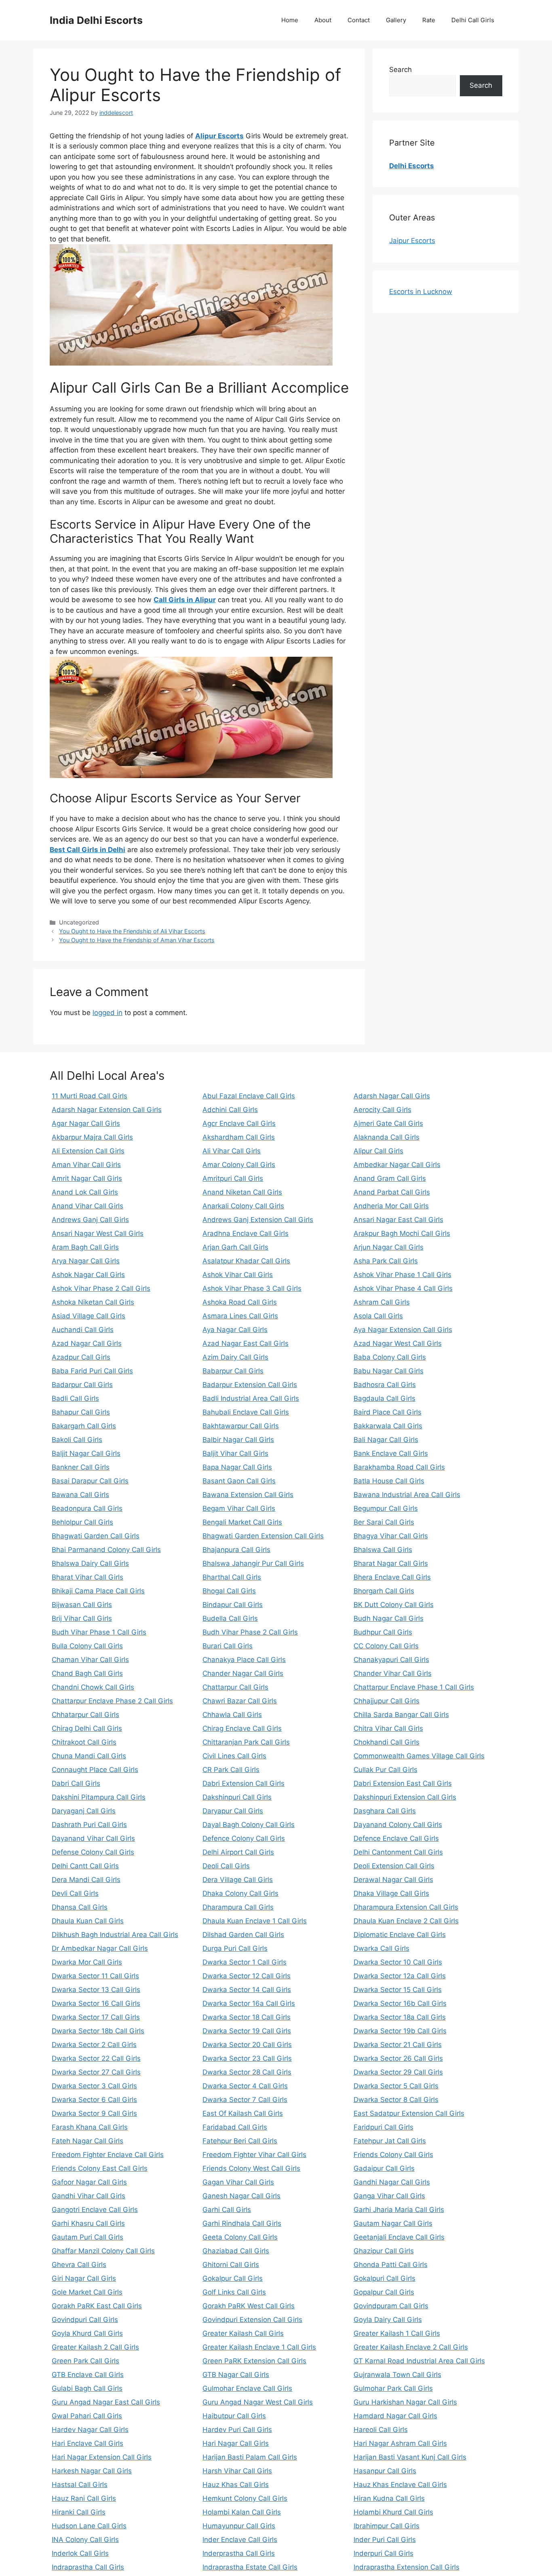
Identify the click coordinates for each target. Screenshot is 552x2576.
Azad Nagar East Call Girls (245, 1343)
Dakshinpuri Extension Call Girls (405, 1797)
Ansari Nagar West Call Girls (98, 1233)
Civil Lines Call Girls (234, 1756)
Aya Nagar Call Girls (235, 1330)
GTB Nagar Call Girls (236, 2375)
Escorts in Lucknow (421, 292)
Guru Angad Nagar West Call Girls (258, 2402)
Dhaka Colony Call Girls (240, 1893)
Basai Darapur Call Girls (90, 1481)
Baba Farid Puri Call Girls (92, 1371)
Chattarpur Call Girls (235, 1687)
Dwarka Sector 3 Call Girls (94, 2086)
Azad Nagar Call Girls (87, 1343)
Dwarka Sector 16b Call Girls (400, 2003)
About (323, 20)
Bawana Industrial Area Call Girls (407, 1495)
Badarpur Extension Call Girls (250, 1385)
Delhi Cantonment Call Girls (398, 1852)
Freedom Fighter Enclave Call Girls (108, 2155)
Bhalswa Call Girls (383, 1550)
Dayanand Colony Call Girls (398, 1825)
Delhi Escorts (412, 166)
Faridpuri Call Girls (383, 2127)
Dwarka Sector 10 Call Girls (398, 1962)
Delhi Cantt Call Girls (85, 1866)
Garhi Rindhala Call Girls (242, 2223)
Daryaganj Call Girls (84, 1811)
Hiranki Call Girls (79, 2512)
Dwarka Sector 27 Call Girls (96, 2072)
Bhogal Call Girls (229, 1591)
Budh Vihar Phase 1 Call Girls (99, 1632)
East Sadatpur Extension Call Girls (409, 2113)
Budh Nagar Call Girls (389, 1618)
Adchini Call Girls (230, 1110)
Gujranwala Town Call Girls (397, 2375)
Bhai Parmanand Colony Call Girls (106, 1550)
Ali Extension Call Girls (88, 1151)
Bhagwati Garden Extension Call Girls (263, 1536)
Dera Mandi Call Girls (86, 1880)
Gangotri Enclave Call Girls (95, 2210)
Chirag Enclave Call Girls (242, 1728)
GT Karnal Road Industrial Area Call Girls (419, 2361)
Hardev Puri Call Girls (237, 2430)
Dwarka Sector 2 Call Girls (94, 2045)
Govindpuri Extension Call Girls (252, 2320)
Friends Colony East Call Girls (100, 2168)
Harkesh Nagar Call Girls (92, 2471)
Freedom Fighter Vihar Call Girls (254, 2155)
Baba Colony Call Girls (390, 1357)
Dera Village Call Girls (238, 1880)
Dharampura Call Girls (238, 1907)
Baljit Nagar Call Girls (86, 1453)
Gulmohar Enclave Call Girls (247, 2388)
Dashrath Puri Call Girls (89, 1825)
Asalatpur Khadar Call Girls (246, 1261)
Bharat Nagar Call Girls (391, 1563)
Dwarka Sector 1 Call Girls (244, 1962)
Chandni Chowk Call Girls (93, 1687)
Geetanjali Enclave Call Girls (399, 2237)
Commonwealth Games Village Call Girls (419, 1756)
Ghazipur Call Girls (384, 2251)
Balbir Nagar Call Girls (238, 1440)
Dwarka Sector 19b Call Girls (400, 2031)
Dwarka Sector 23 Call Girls (247, 2058)
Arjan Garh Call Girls (235, 1247)
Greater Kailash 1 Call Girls (397, 2333)
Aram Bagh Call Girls (85, 1247)
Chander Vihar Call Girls (393, 1673)
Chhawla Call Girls (232, 1715)
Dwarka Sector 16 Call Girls (96, 2003)
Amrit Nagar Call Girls (87, 1178)
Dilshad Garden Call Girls (243, 1935)
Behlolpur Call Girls (82, 1522)
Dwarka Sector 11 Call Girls (95, 1976)
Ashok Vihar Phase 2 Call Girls (101, 1288)
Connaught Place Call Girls (95, 1770)
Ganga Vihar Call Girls (389, 2196)
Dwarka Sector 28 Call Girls (247, 2072)
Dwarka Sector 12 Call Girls (247, 1976)
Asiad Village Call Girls (88, 1316)
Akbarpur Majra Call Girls (92, 1137)
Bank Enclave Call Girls (391, 1453)
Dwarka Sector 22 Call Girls (96, 2058)
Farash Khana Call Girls (90, 2127)
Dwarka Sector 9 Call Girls (94, 2113)
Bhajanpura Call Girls (236, 1550)
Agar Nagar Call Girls (86, 1123)
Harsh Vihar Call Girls (237, 2471)
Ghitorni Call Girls (231, 2265)
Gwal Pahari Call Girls (87, 2416)
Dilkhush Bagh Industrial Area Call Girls (115, 1935)
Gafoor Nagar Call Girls (89, 2182)
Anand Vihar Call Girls (87, 1206)
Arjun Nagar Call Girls (389, 1247)
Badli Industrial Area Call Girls (251, 1398)
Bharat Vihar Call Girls (87, 1577)
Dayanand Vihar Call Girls (93, 1838)
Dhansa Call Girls (80, 1907)
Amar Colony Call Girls (239, 1165)
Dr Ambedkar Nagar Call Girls (100, 1948)
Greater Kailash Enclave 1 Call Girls (259, 2347)
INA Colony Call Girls (85, 2540)
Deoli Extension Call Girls (394, 1866)
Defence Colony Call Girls (244, 1838)
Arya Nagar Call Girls (86, 1261)
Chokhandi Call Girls (387, 1742)
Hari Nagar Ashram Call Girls (400, 2443)
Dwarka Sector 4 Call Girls (245, 2086)
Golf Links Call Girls (234, 2292)
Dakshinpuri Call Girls (237, 1797)
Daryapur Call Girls (233, 1811)
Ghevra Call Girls (79, 2265)
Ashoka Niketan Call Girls (93, 1302)
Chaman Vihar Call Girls (90, 1660)
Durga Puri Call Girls (235, 1948)
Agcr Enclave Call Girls (239, 1123)
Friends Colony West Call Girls (251, 2168)
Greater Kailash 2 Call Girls (95, 2347)
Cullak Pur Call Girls (386, 1770)
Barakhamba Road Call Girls (399, 1467)
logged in (107, 1013)
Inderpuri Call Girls (383, 2553)
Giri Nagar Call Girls (84, 2278)
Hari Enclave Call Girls (87, 2443)
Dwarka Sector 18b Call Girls (98, 2031)
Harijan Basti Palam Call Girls (250, 2457)
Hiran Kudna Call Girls (389, 2498)
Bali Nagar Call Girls (386, 1440)
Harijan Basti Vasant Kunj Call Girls (410, 2457)
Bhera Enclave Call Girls (392, 1577)
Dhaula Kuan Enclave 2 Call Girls (406, 1921)
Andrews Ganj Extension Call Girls (258, 1220)
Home (290, 20)
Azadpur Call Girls (81, 1357)
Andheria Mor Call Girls (391, 1206)
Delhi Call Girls (473, 20)
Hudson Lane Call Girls (89, 2526)
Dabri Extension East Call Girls (403, 1783)
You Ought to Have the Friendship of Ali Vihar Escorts (132, 931)
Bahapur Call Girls (81, 1412)
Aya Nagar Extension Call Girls (403, 1330)
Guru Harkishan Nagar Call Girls (405, 2402)
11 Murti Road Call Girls (90, 1096)
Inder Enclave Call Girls (240, 2540)
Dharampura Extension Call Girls (406, 1907)
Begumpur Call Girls (386, 1508)
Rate (429, 20)
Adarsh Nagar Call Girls (392, 1096)
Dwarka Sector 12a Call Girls (400, 1976)
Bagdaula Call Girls (385, 1398)
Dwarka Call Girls (381, 1948)
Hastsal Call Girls (80, 2485)
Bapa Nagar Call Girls (237, 1467)
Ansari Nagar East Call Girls (398, 1220)
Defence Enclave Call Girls (396, 1838)
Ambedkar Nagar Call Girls (397, 1165)
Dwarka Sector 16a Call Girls (249, 2003)
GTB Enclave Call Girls (88, 2375)
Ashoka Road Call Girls (240, 1302)
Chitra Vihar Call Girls (388, 1728)
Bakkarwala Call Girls (388, 1426)
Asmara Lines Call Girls (240, 1316)
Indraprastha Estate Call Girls (250, 2567)
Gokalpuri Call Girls (385, 2278)
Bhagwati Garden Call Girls (96, 1536)
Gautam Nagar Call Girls (393, 2223)
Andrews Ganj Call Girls (90, 1220)
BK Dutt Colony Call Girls (394, 1605)
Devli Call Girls (75, 1893)
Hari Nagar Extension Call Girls (102, 2457)
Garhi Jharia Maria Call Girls (399, 2210)
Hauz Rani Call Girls (84, 2498)
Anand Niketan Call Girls (242, 1192)
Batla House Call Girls (389, 1481)
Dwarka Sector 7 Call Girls (245, 2100)
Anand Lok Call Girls (85, 1192)
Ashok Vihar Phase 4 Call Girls (403, 1288)
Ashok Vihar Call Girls (238, 1275)
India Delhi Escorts (96, 20)
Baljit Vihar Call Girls (235, 1453)
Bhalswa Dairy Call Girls (90, 1563)
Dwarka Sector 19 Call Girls (247, 2031)
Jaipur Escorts (412, 241)
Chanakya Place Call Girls (244, 1660)
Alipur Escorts (219, 136)
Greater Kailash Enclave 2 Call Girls (411, 2347)
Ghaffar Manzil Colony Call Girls (103, 2251)
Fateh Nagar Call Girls (87, 2141)
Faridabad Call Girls (235, 2127)
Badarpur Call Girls (82, 1385)
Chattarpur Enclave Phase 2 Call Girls (112, 1701)
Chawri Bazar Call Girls (240, 1701)
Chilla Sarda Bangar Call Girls (401, 1715)
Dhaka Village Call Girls (391, 1893)
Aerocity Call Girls (382, 1110)
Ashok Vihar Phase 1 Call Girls (402, 1275)
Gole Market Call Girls (87, 2292)
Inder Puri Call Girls (385, 2540)
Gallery (396, 20)
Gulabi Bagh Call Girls (87, 2388)
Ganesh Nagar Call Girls (241, 2196)
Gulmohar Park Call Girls (393, 2388)
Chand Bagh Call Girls (87, 1673)
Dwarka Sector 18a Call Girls (400, 2017)
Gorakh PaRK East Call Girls (97, 2306)
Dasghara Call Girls (385, 1811)
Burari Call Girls (228, 1646)
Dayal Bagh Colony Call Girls (249, 1825)
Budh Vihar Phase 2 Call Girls (250, 1632)
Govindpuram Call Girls (391, 2306)
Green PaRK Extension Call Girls (254, 2361)
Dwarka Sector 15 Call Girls (398, 1990)
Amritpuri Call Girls (233, 1178)
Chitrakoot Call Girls (84, 1742)
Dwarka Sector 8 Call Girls (396, 2100)
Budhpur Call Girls (383, 1632)
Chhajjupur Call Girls (387, 1701)
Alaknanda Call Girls (387, 1137)
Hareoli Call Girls (381, 2430)
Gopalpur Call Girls (384, 2292)
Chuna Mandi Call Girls (89, 1756)
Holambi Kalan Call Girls (242, 2512)
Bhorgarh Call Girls (384, 1591)
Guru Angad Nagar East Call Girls (106, 2402)
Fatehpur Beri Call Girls (240, 2141)
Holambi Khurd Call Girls (393, 2512)
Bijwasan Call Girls (82, 1605)
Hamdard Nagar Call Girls (395, 2416)
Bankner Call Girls (81, 1467)
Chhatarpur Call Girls (85, 1715)
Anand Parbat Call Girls (392, 1192)
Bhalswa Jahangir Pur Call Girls (253, 1563)
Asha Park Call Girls (386, 1261)
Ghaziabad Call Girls (236, 2251)
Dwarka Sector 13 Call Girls (96, 1990)
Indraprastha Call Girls (88, 2567)
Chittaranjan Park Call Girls (246, 1742)
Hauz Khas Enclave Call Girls (400, 2485)
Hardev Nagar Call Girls (90, 2430)
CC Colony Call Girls (386, 1646)
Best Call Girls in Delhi (87, 850)
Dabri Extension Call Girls (243, 1783)
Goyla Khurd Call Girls (87, 2333)
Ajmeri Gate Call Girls (388, 1123)
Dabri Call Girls (76, 1783)
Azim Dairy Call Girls (235, 1357)
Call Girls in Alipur (185, 600)
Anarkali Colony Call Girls (243, 1206)
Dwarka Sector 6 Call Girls (94, 2100)
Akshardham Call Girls (239, 1137)
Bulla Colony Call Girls (87, 1646)
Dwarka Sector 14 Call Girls (247, 1990)
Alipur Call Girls (378, 1151)
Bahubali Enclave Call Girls (246, 1412)
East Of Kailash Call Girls (243, 2113)
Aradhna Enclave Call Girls (245, 1233)
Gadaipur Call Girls (384, 2168)
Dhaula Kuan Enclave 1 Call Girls (255, 1921)
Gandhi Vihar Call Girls (88, 2196)
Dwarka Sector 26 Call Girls (398, 2058)
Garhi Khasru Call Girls (88, 2223)
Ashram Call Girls (382, 1302)
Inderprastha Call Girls (239, 2553)
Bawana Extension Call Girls (248, 1495)
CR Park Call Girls (231, 1770)
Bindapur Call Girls (233, 1605)
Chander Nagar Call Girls (243, 1673)
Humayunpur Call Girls (239, 2526)
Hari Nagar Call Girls (236, 2443)
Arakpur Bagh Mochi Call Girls (402, 1233)
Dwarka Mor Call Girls (87, 1962)
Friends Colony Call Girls (393, 2155)
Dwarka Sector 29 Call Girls (398, 2072)
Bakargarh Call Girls (84, 1426)
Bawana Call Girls (80, 1495)
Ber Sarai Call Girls (384, 1522)
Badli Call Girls (75, 1398)
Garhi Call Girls (227, 2210)
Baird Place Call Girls (388, 1412)
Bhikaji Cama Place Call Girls (98, 1591)
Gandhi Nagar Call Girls (392, 2182)
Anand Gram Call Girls (390, 1178)
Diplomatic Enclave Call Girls (400, 1935)
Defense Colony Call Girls (93, 1852)
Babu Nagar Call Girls (389, 1371)
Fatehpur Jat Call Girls (390, 2141)
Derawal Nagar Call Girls (393, 1880)
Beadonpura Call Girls (87, 1508)
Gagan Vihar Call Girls (238, 2182)
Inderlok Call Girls (80, 2553)
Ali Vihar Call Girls (232, 1151)
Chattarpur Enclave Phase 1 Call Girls (414, 1687)
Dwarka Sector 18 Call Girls (247, 2017)
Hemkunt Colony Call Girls (245, 2498)
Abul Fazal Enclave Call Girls (249, 1096)
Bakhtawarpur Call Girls (241, 1426)
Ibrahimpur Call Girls (387, 2526)
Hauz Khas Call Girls (236, 2485)
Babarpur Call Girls (233, 1371)
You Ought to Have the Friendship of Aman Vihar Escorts (137, 940)
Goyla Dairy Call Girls (388, 2320)
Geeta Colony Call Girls (240, 2237)
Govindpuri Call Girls (85, 2320)
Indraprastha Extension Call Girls (407, 2567)
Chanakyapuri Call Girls (391, 1660)
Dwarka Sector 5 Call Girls (396, 2086)
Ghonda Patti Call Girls (391, 2265)
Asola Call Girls (378, 1316)
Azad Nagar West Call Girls (398, 1343)
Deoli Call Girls (226, 1866)
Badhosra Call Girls (385, 1385)
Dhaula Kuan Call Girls (88, 1921)
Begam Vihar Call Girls (239, 1508)
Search (400, 70)
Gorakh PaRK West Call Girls (249, 2306)
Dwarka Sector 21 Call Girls (398, 2045)
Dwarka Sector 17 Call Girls (96, 2017)
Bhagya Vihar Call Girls (391, 1536)
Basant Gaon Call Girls (239, 1481)
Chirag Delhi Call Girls (87, 1728)
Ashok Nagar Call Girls (88, 1275)
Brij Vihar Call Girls (82, 1618)
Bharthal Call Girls (232, 1577)
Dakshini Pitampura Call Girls (99, 1797)
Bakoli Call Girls (77, 1440)
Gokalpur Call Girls (233, 2278)
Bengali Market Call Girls (242, 1522)
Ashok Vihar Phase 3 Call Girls (252, 1288)
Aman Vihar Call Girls (86, 1165)
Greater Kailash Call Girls (243, 2333)
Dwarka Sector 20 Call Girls (247, 2045)
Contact (359, 20)
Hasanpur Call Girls (385, 2471)
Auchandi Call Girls (83, 1330)
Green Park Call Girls (85, 2361)
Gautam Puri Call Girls (87, 2237)
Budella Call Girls (230, 1618)
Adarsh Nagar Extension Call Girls (107, 1110)
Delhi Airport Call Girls (238, 1852)
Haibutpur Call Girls (234, 2416)
